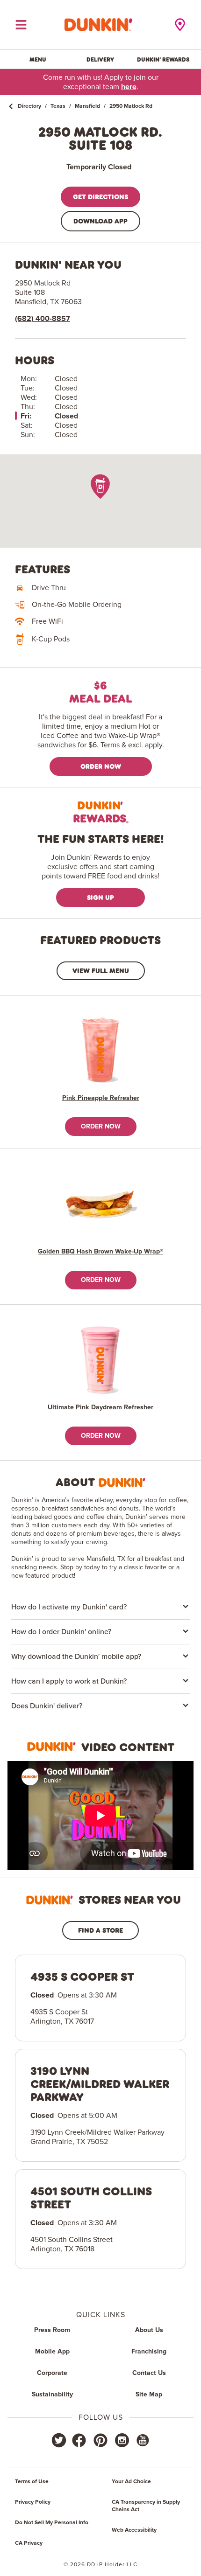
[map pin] (100, 486)
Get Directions (100, 197)
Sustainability (52, 2395)
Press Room (52, 2330)
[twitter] (59, 2440)
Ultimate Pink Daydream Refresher (100, 1407)
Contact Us (149, 2373)
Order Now (101, 766)
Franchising (149, 2352)
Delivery (100, 59)
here (129, 87)
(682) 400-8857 (43, 319)
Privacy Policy (33, 2502)
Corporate (52, 2373)
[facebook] (79, 2440)
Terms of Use (32, 2482)
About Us (149, 2330)
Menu (38, 59)
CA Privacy (29, 2543)
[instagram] (122, 2440)
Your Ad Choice (131, 2482)
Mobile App (52, 2352)
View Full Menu (101, 971)
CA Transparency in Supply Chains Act (146, 2506)
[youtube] (142, 2440)
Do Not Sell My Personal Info (52, 2523)
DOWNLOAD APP (100, 221)
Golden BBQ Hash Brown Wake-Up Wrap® (100, 1252)
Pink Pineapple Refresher (101, 1098)
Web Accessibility (134, 2530)
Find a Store (100, 1930)
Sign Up (100, 897)
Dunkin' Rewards (163, 59)
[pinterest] (100, 2440)
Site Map (149, 2395)
